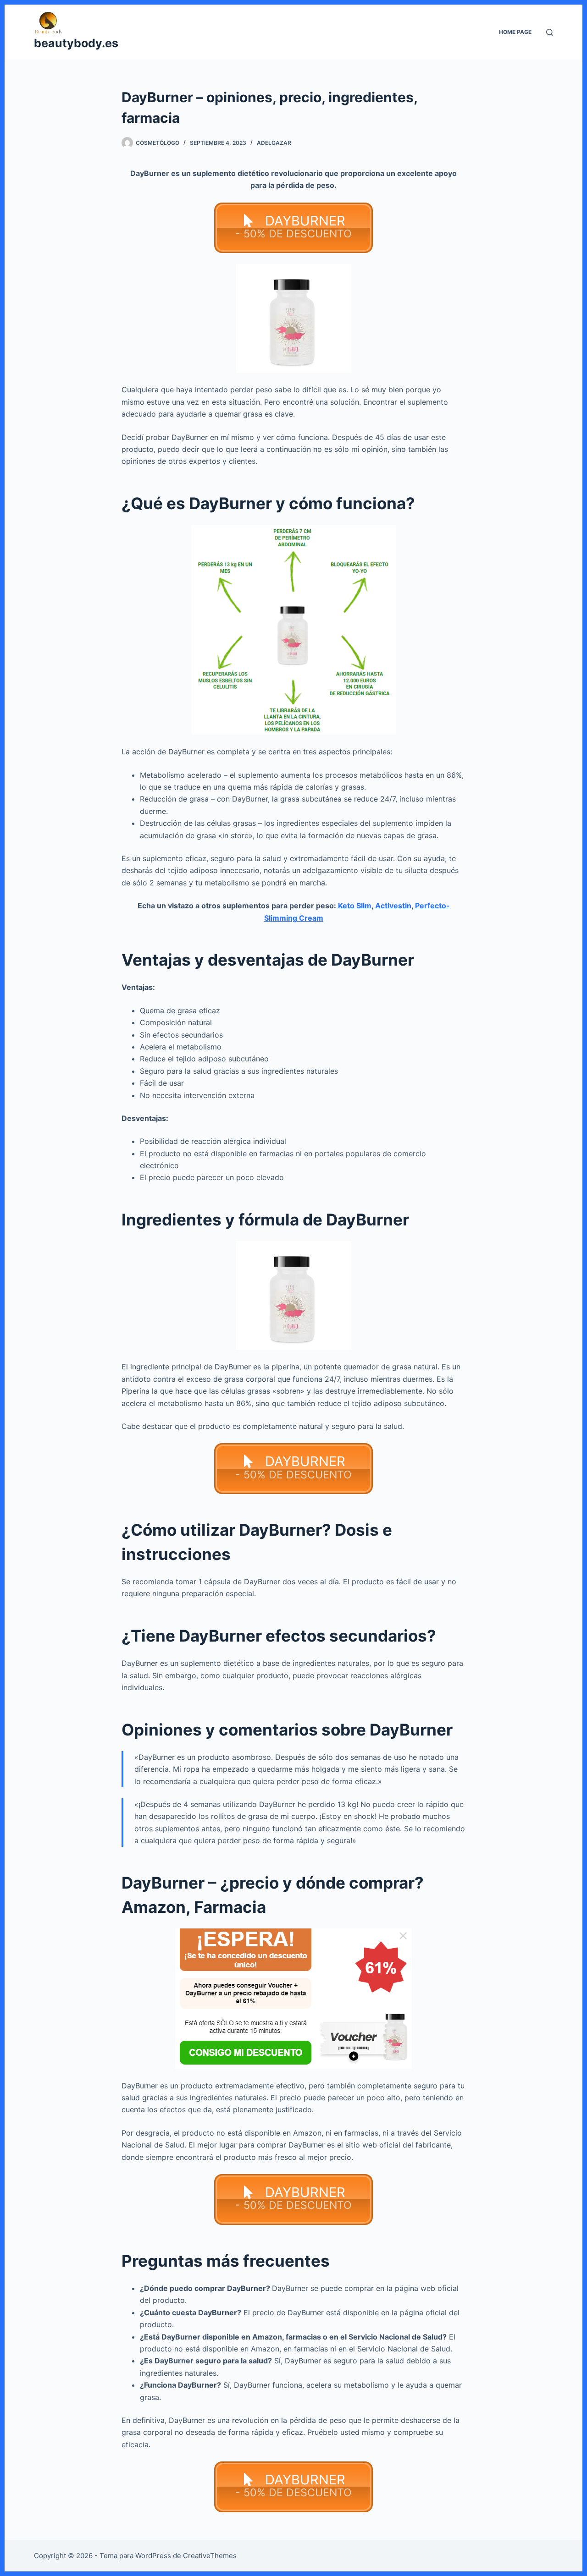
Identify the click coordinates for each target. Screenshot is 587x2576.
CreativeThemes (210, 2556)
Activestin (393, 906)
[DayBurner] (293, 1999)
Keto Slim (355, 906)
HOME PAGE (515, 32)
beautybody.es (76, 43)
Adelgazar (274, 143)
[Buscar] (550, 32)
